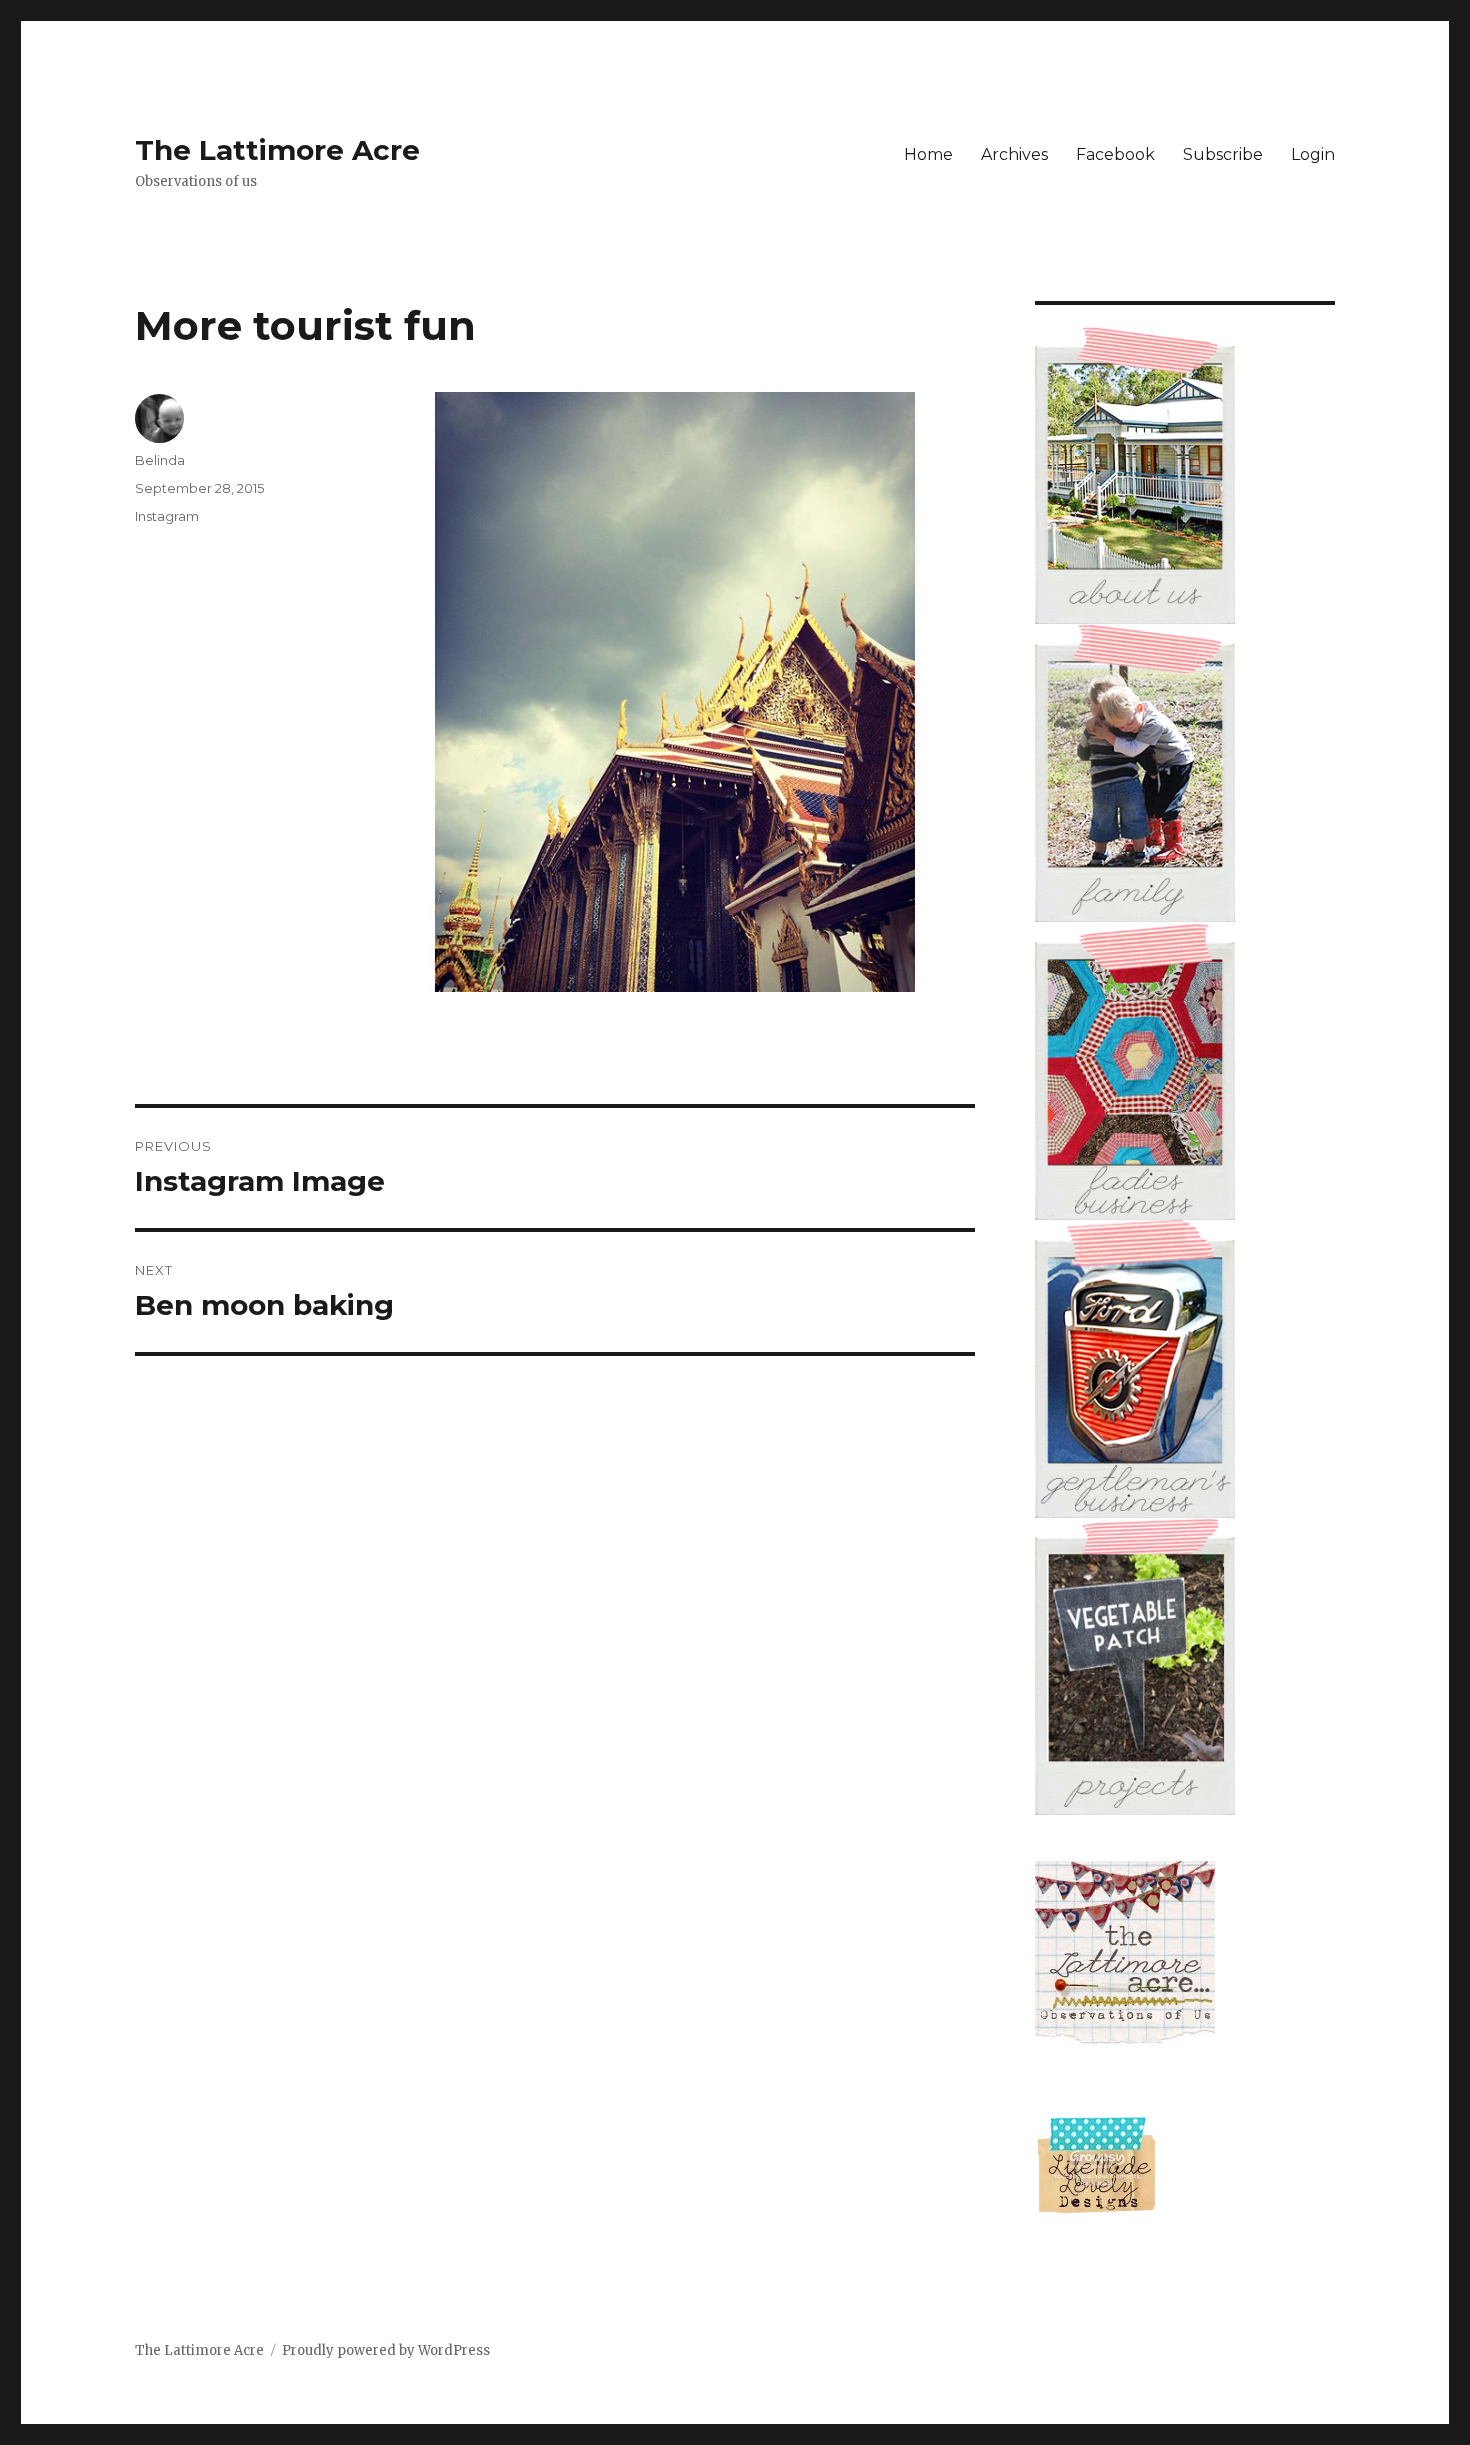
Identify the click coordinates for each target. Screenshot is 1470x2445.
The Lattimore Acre (277, 150)
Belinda (160, 460)
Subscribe (1223, 154)
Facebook (1115, 154)
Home (928, 154)
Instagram (167, 516)
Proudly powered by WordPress (386, 2350)
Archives (1014, 154)
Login (1313, 154)
